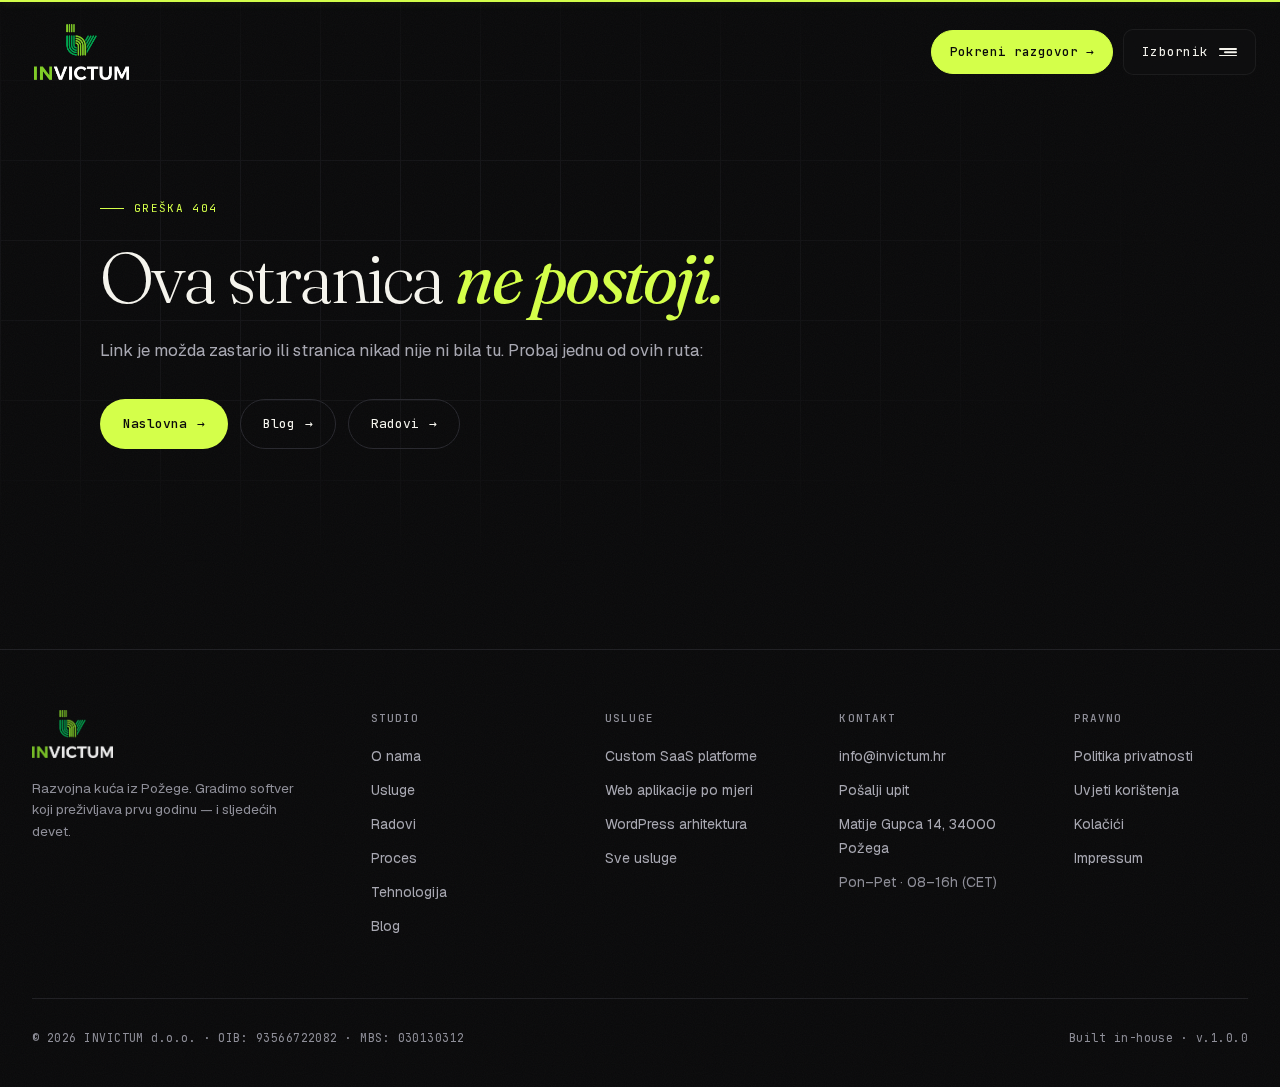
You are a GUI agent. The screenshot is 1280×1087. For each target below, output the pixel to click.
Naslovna (164, 423)
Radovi (404, 423)
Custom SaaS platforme (681, 756)
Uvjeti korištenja (1126, 790)
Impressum (1108, 858)
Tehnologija (409, 892)
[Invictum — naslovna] (81, 52)
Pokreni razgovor (1022, 51)
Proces (394, 858)
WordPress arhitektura (676, 824)
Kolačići (1099, 824)
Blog (288, 423)
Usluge (393, 790)
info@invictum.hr (892, 756)
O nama (396, 756)
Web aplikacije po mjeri (679, 790)
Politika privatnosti (1133, 756)
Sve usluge (641, 858)
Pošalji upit (874, 790)
